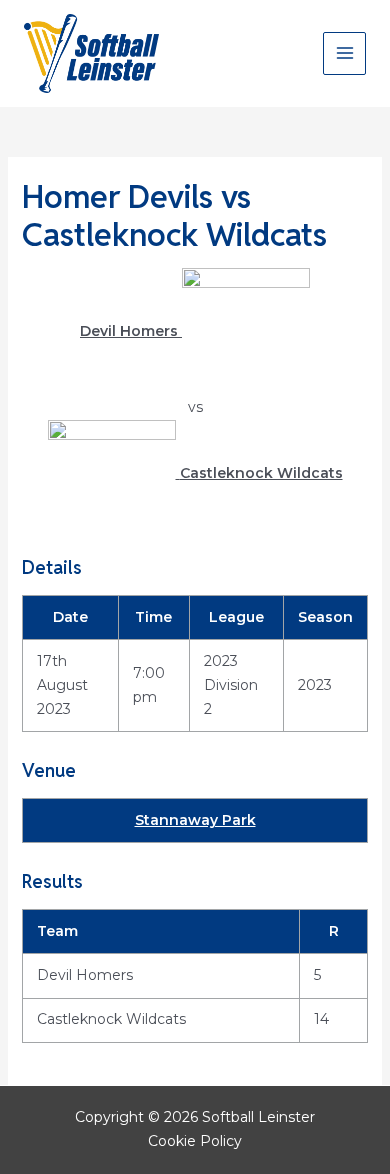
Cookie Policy (195, 1141)
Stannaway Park (195, 820)
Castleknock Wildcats (111, 1019)
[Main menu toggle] (344, 53)
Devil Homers (85, 975)
